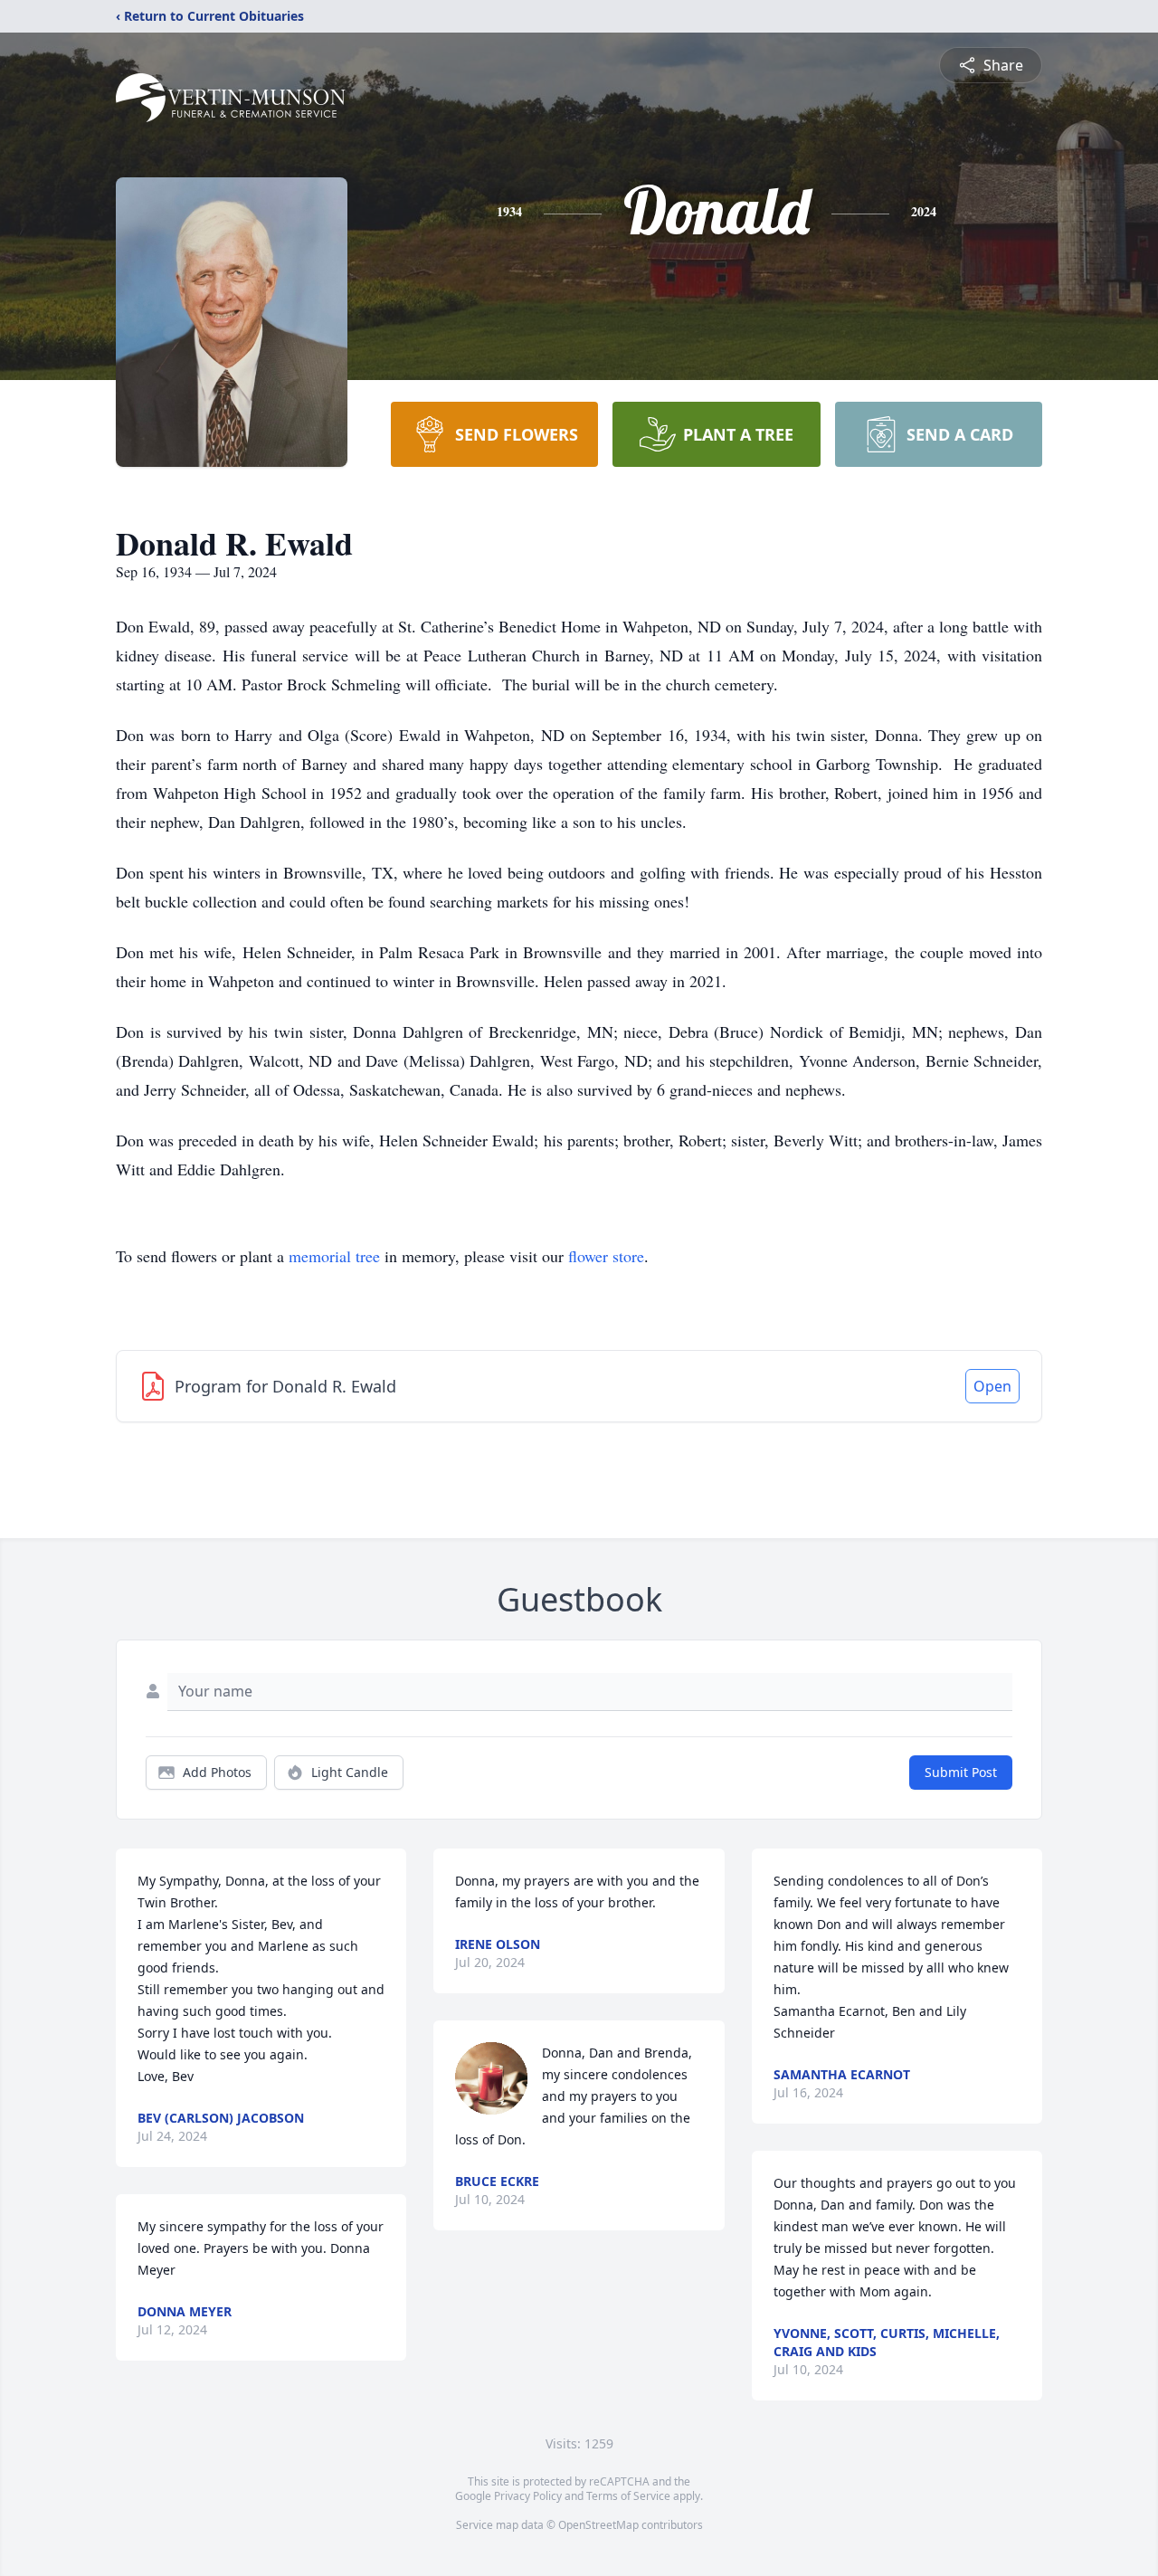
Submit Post (961, 1772)
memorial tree (334, 1256)
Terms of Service (628, 2496)
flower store (606, 1256)
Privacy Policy (528, 2496)
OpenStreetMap (598, 2525)
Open (992, 1386)
